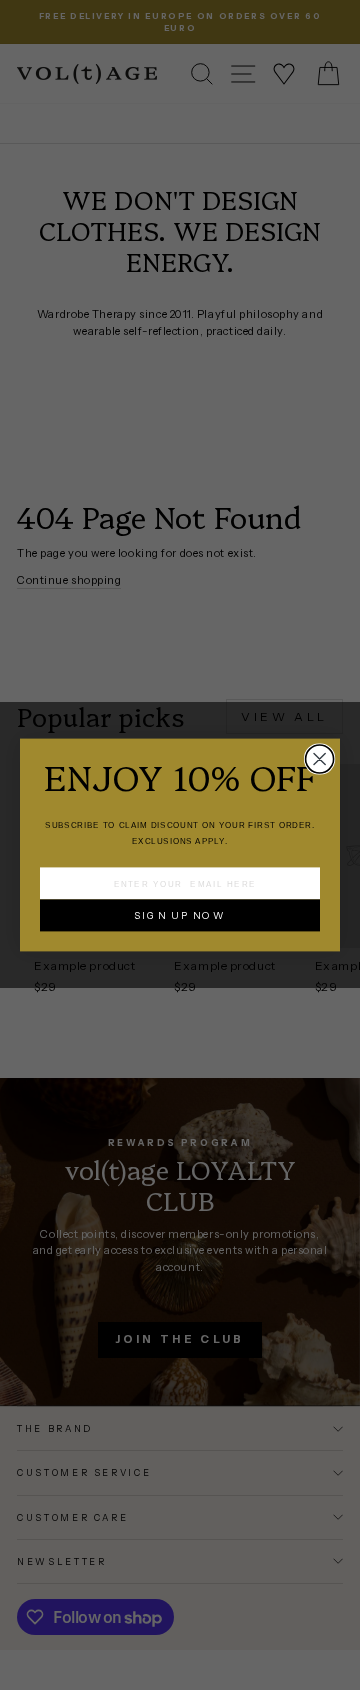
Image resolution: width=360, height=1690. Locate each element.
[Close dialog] (320, 759)
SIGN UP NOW (179, 915)
